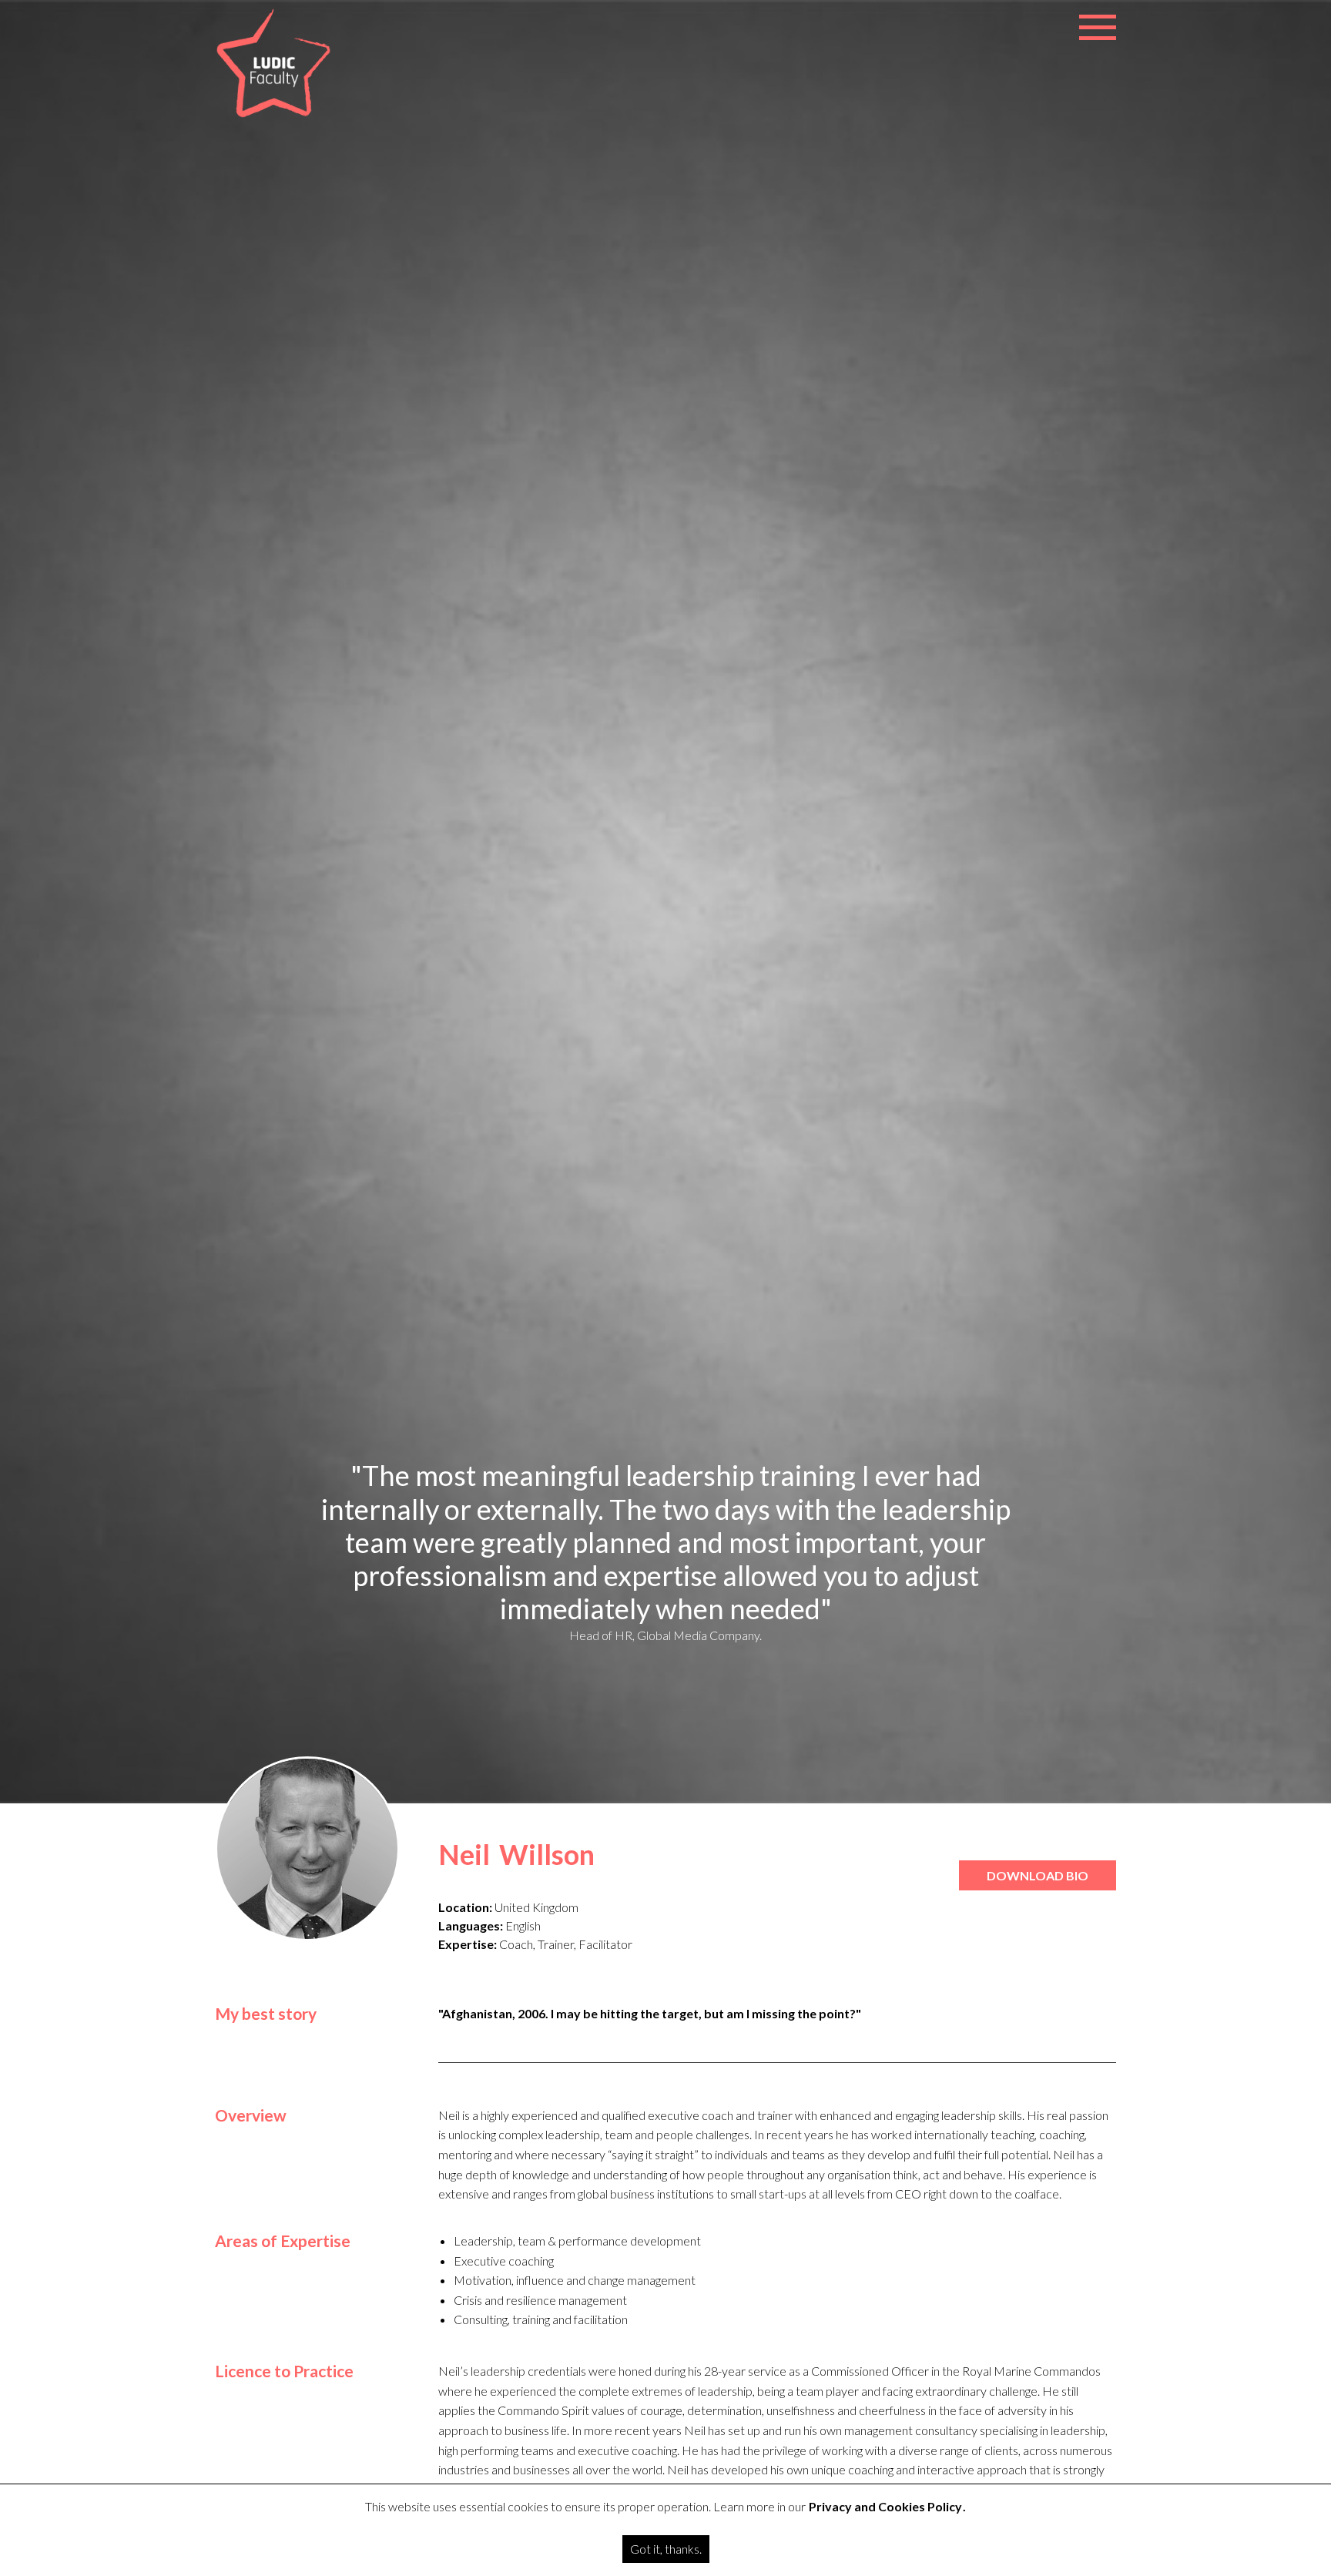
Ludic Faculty (273, 64)
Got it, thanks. (666, 2549)
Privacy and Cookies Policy (885, 2506)
